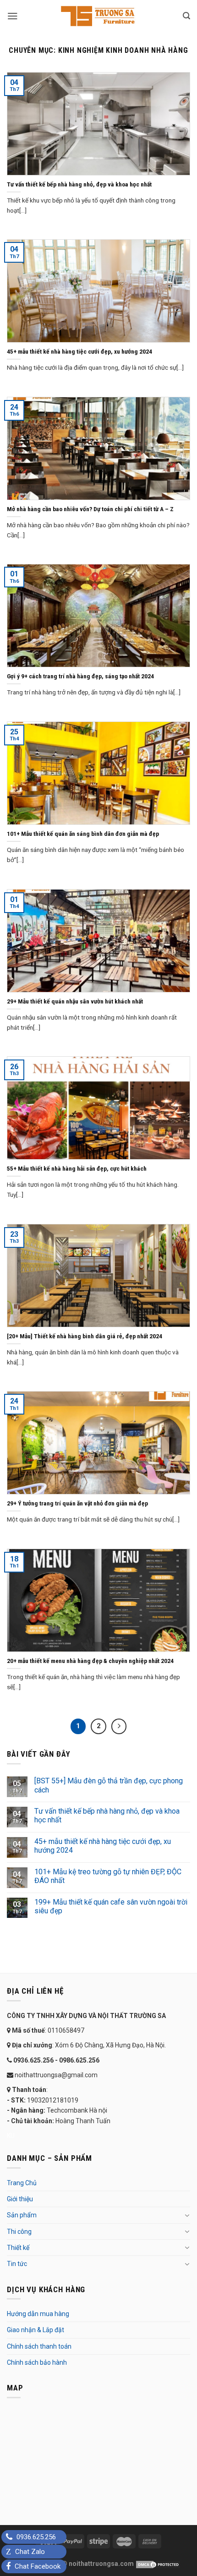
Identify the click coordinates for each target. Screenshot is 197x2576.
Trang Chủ (22, 2183)
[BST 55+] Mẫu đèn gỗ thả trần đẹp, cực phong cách (109, 1785)
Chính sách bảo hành (37, 2362)
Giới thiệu (20, 2199)
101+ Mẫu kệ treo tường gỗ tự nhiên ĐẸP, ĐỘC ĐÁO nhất (108, 1876)
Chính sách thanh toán (39, 2346)
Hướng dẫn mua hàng (38, 2314)
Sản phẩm (22, 2215)
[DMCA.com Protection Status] (157, 2564)
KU (11, 2136)
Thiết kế (18, 2248)
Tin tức (17, 2264)
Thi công (19, 2232)
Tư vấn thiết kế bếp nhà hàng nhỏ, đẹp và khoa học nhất (107, 1815)
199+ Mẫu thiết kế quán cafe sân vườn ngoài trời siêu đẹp (111, 1906)
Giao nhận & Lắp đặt (36, 2330)
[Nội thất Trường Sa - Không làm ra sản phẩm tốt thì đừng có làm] (98, 16)
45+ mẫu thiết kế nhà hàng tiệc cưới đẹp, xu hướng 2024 (103, 1846)
